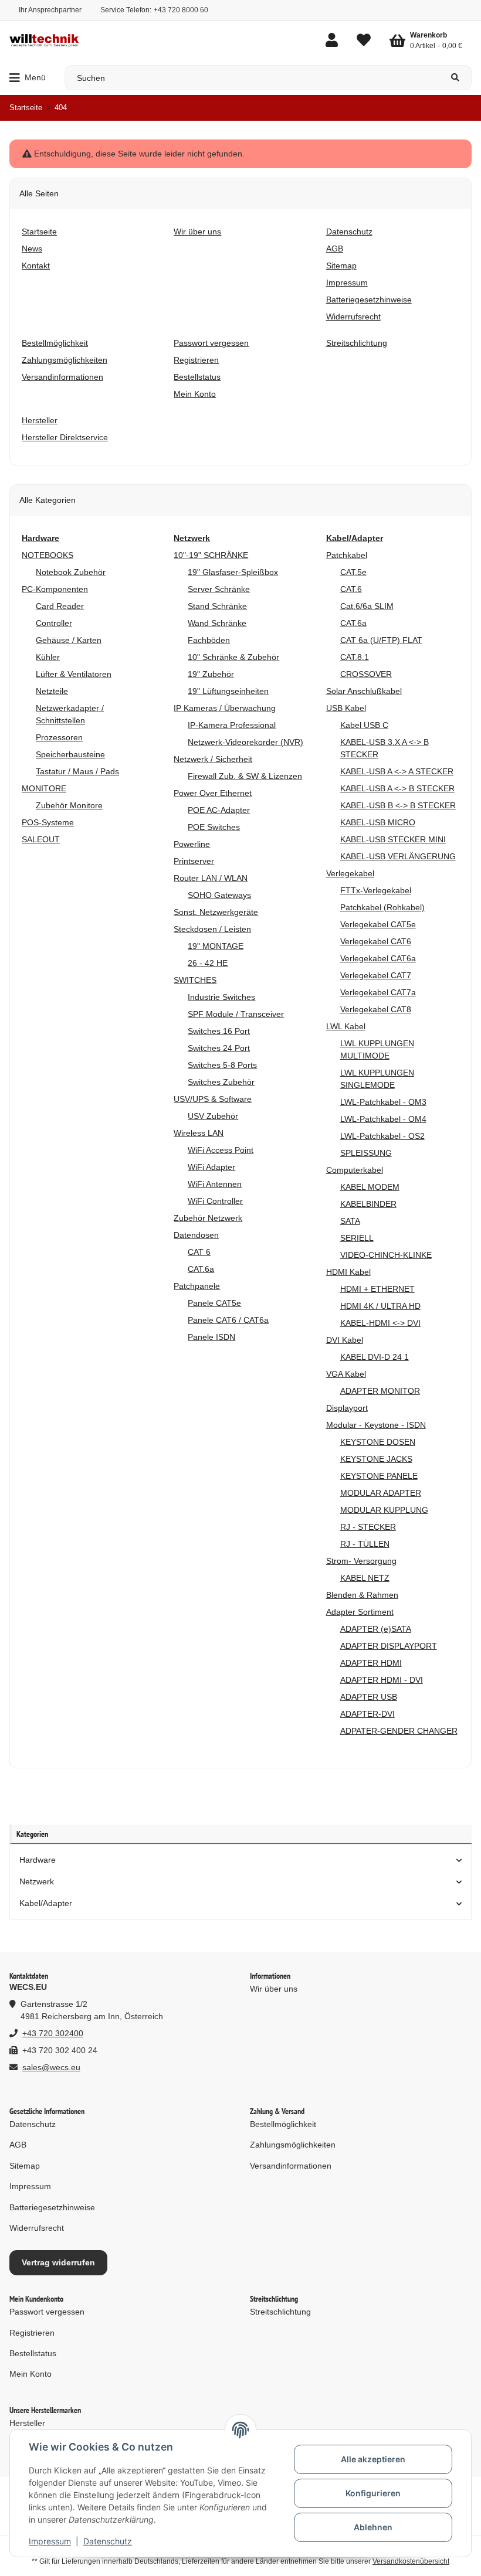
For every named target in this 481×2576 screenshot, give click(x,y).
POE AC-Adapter (219, 810)
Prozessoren (59, 737)
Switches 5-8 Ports (222, 1065)
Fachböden (209, 640)
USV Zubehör (213, 1116)
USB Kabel (346, 708)
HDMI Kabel (348, 1272)
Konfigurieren (373, 2493)
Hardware (38, 1860)
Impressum (50, 2541)
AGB (18, 2145)
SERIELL (357, 1238)
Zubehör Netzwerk (208, 1218)
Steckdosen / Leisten (212, 929)
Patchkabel (347, 555)
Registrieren (32, 2333)
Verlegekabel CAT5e (378, 924)
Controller (54, 623)
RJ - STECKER (368, 1527)
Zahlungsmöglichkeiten (293, 2145)
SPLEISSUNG (366, 1153)
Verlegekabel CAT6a (378, 958)
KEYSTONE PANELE (379, 1476)
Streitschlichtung (280, 2312)
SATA (350, 1221)
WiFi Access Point (221, 1150)
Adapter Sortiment (360, 1612)
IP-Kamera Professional (232, 725)
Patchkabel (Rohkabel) (382, 907)
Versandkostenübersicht (411, 2561)
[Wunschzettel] (364, 40)
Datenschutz (108, 2541)
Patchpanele (197, 1286)
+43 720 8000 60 (181, 10)
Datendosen (196, 1235)
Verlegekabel (350, 873)
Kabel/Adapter (46, 1903)
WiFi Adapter (211, 1167)
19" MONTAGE (216, 946)
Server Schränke (219, 589)
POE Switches (214, 827)
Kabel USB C (364, 725)
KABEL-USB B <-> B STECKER (398, 805)
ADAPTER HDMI (371, 1663)
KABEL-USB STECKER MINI (393, 839)
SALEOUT (41, 839)
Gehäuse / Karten (69, 640)
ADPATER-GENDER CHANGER (399, 1731)
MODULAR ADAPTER (381, 1493)
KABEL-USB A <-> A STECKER (397, 771)
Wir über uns (274, 1989)
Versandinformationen (291, 2166)
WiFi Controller (215, 1201)
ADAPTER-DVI (367, 1714)
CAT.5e (353, 572)
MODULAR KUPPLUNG (384, 1510)
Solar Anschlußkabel (364, 691)
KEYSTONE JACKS (376, 1459)
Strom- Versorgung (361, 1561)
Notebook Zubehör (71, 572)
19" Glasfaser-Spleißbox (233, 572)
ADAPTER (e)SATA (376, 1629)
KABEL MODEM (370, 1187)
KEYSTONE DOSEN (378, 1442)
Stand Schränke (217, 606)
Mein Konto (31, 2374)
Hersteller (27, 2423)
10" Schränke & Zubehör (233, 657)
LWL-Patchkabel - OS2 (382, 1136)
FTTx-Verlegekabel (376, 890)
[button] (332, 40)
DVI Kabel (345, 1340)
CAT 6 (199, 1252)
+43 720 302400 (53, 2033)
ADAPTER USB (369, 1697)
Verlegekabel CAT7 (376, 975)
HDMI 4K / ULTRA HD (380, 1306)
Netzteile (52, 691)
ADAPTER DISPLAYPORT (389, 1646)
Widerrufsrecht (37, 2228)
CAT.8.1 (355, 657)
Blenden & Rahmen (362, 1595)
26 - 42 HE (208, 963)
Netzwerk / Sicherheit (213, 759)
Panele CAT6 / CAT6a (228, 1320)
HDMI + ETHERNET (377, 1289)
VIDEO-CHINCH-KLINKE (386, 1255)
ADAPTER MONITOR (380, 1391)
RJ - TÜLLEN (365, 1544)
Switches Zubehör (221, 1082)
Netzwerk (37, 1881)
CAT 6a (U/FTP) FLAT (381, 640)
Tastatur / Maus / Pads (77, 771)
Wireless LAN (199, 1133)
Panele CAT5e (214, 1303)
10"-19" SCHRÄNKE (211, 555)
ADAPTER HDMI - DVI (382, 1680)
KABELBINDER (368, 1204)
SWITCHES (195, 980)
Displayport (347, 1408)
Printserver (194, 861)
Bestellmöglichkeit (283, 2124)
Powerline (192, 844)
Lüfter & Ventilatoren (74, 674)
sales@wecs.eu (51, 2067)
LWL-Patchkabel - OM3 (383, 1102)
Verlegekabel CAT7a (378, 992)
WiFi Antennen (215, 1184)
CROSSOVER (366, 674)
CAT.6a (201, 1269)
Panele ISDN (211, 1337)
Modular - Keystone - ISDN (376, 1425)
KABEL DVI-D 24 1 (375, 1357)
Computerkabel (355, 1170)
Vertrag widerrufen (58, 2262)
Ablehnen (373, 2527)
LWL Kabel (346, 1026)
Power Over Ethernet (213, 793)
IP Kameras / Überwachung (225, 708)
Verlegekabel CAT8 (376, 1009)
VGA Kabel (346, 1374)
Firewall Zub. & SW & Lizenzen (245, 776)
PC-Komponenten (55, 589)
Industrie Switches (221, 997)
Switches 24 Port (219, 1048)
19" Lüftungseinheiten (228, 691)
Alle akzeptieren (373, 2459)
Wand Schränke (217, 623)
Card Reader (60, 606)
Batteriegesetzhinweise (52, 2207)
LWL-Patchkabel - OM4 (383, 1119)
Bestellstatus (33, 2353)
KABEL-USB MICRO (378, 822)
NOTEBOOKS (48, 555)
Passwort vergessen (47, 2312)
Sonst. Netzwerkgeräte (216, 912)
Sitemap (25, 2166)
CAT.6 (351, 589)
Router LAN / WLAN (211, 878)
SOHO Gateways (219, 895)
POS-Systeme (48, 822)
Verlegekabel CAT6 (376, 941)
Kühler (48, 657)
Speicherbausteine (70, 754)
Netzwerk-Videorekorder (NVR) (245, 742)
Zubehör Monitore (69, 805)
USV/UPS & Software (213, 1099)
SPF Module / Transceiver (236, 1014)
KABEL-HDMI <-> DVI (380, 1323)
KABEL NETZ (365, 1578)
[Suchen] (455, 78)
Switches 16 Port (219, 1031)
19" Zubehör (211, 674)
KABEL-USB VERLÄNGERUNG (398, 856)
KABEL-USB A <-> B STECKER (397, 788)
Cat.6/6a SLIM (367, 606)
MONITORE (44, 788)
